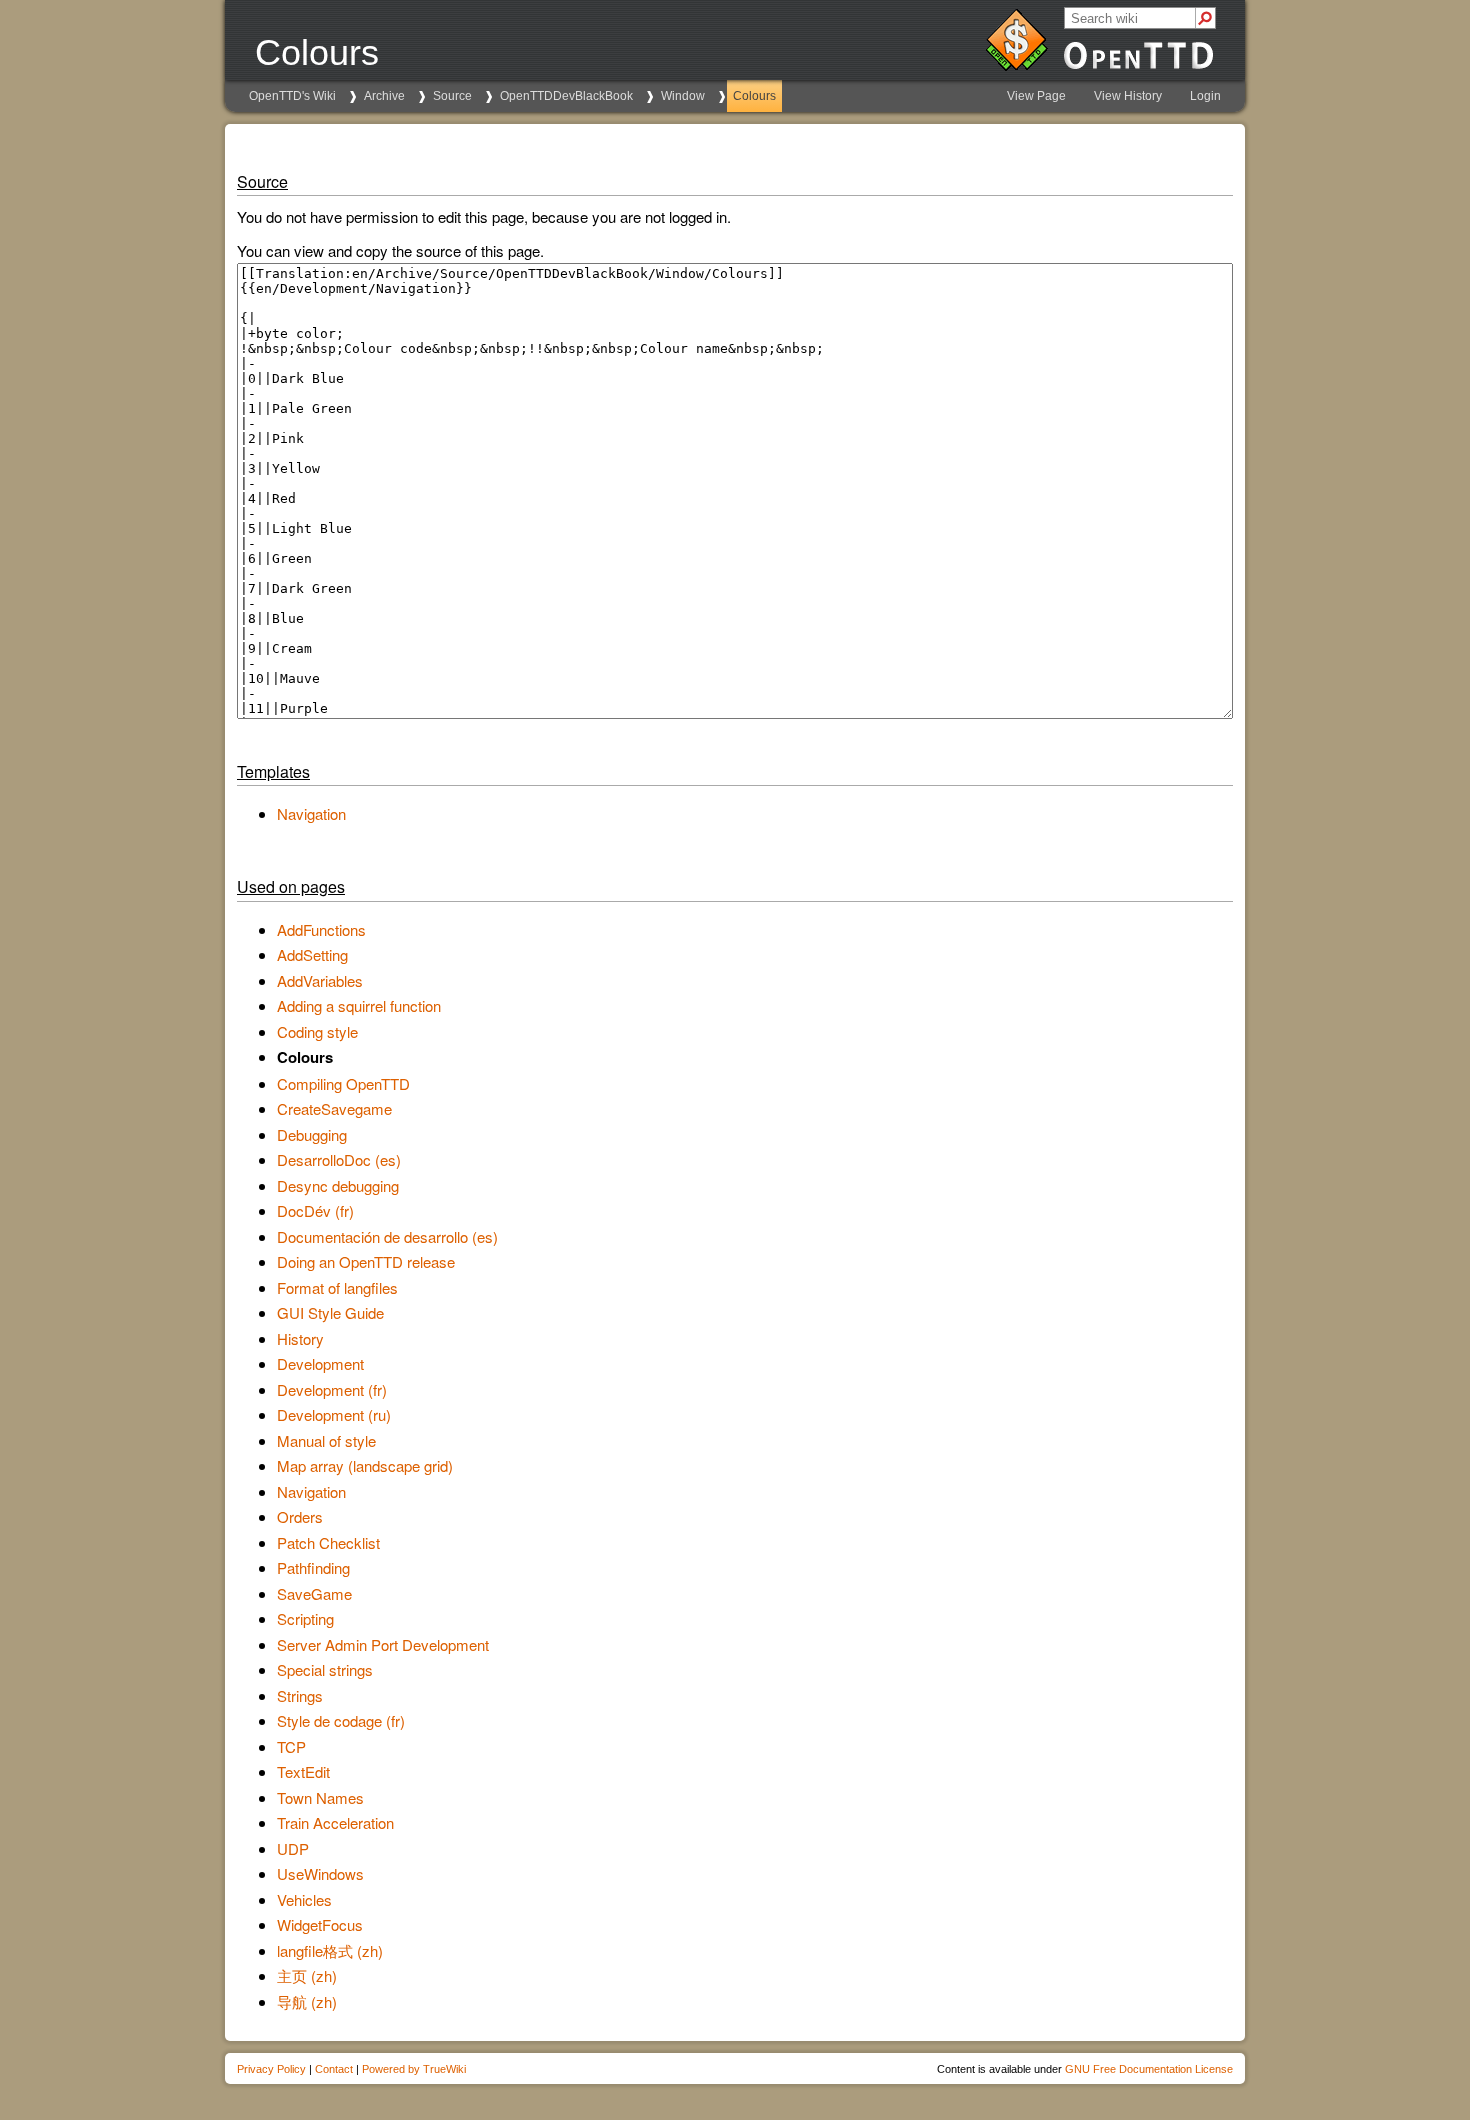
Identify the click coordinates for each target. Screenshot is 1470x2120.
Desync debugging (338, 1185)
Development (320, 1363)
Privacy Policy (271, 2069)
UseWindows (320, 1873)
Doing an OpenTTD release (366, 1261)
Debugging (312, 1134)
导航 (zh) (307, 2001)
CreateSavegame (334, 1108)
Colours (754, 96)
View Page (1036, 96)
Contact (334, 2069)
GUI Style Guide (330, 1312)
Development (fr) (332, 1389)
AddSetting (312, 954)
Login (1205, 96)
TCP (291, 1746)
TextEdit (303, 1771)
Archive (384, 96)
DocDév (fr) (315, 1210)
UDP (293, 1848)
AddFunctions (321, 929)
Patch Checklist (328, 1542)
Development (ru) (334, 1414)
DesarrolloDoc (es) (339, 1159)
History (300, 1338)
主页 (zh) (307, 1975)
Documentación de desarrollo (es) (387, 1236)
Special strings (325, 1669)
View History (1128, 96)
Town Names (320, 1797)
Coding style (317, 1031)
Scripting (305, 1618)
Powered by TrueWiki (414, 2069)
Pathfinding (313, 1567)
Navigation (311, 813)
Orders (300, 1516)
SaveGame (314, 1593)
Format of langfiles (337, 1287)
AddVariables (320, 980)
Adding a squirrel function (359, 1005)
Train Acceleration (335, 1822)
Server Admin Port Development (383, 1644)
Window (683, 96)
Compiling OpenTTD (343, 1083)
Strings (300, 1695)
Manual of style (326, 1440)
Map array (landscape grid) (365, 1465)
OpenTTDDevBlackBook (566, 96)
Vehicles (304, 1899)
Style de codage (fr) (341, 1720)
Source (452, 96)
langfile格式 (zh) (330, 1950)
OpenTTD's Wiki (292, 96)
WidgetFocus (320, 1924)
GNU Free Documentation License (1149, 2069)
